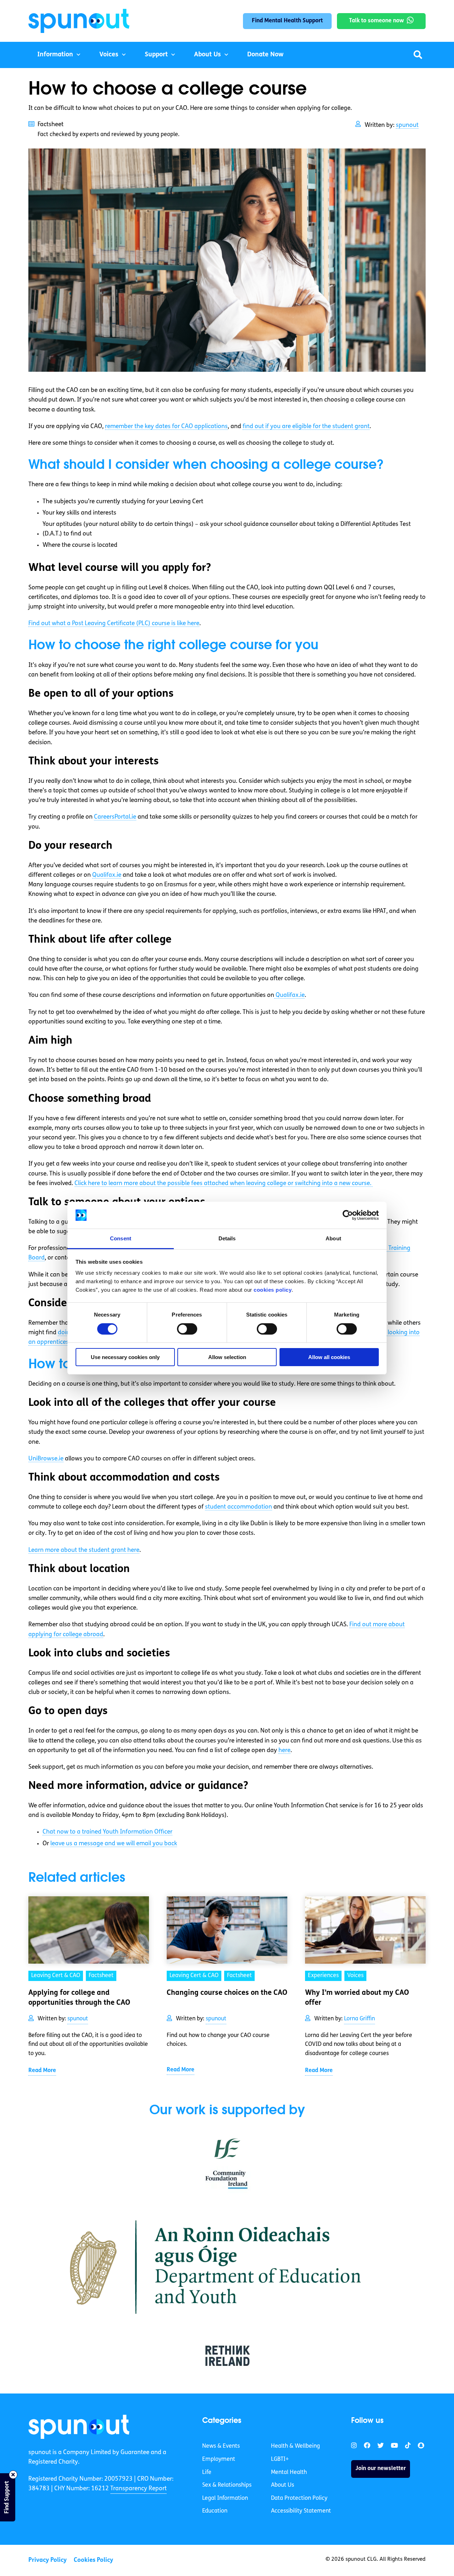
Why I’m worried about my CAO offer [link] (357, 1998)
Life (207, 2473)
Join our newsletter (381, 2469)
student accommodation (239, 1507)
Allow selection (227, 1357)
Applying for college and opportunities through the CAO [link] (79, 1998)
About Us (207, 55)
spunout (407, 125)
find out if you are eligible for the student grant (306, 426)
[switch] (187, 1329)
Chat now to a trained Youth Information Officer (107, 1832)
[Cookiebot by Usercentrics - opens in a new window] (348, 1215)
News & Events (221, 2446)
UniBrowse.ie (46, 1459)
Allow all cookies (329, 1357)
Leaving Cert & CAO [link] (56, 1976)
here (284, 1750)
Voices (109, 55)
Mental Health (289, 2473)
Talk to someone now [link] (377, 21)
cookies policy (273, 1290)
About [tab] (333, 1238)
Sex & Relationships (227, 2485)
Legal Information (225, 2498)
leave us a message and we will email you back (114, 1844)
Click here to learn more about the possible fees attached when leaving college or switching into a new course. (224, 1183)
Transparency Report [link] (139, 2489)
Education (215, 2511)
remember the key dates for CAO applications (166, 426)
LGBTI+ (280, 2459)
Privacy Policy (48, 2560)
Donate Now (265, 55)
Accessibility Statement (301, 2511)
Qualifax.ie (107, 875)
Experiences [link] (323, 1976)
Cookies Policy (93, 2560)
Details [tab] (227, 1238)
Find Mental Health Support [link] (287, 21)
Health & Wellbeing (295, 2446)
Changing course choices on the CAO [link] (227, 1993)
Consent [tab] (121, 1238)
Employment (219, 2459)
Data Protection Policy (299, 2498)
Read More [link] (42, 2071)
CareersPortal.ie (115, 817)
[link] (79, 2427)
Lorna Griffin (359, 2019)
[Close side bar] (13, 2475)
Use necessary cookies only (125, 1357)
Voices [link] (355, 1976)
